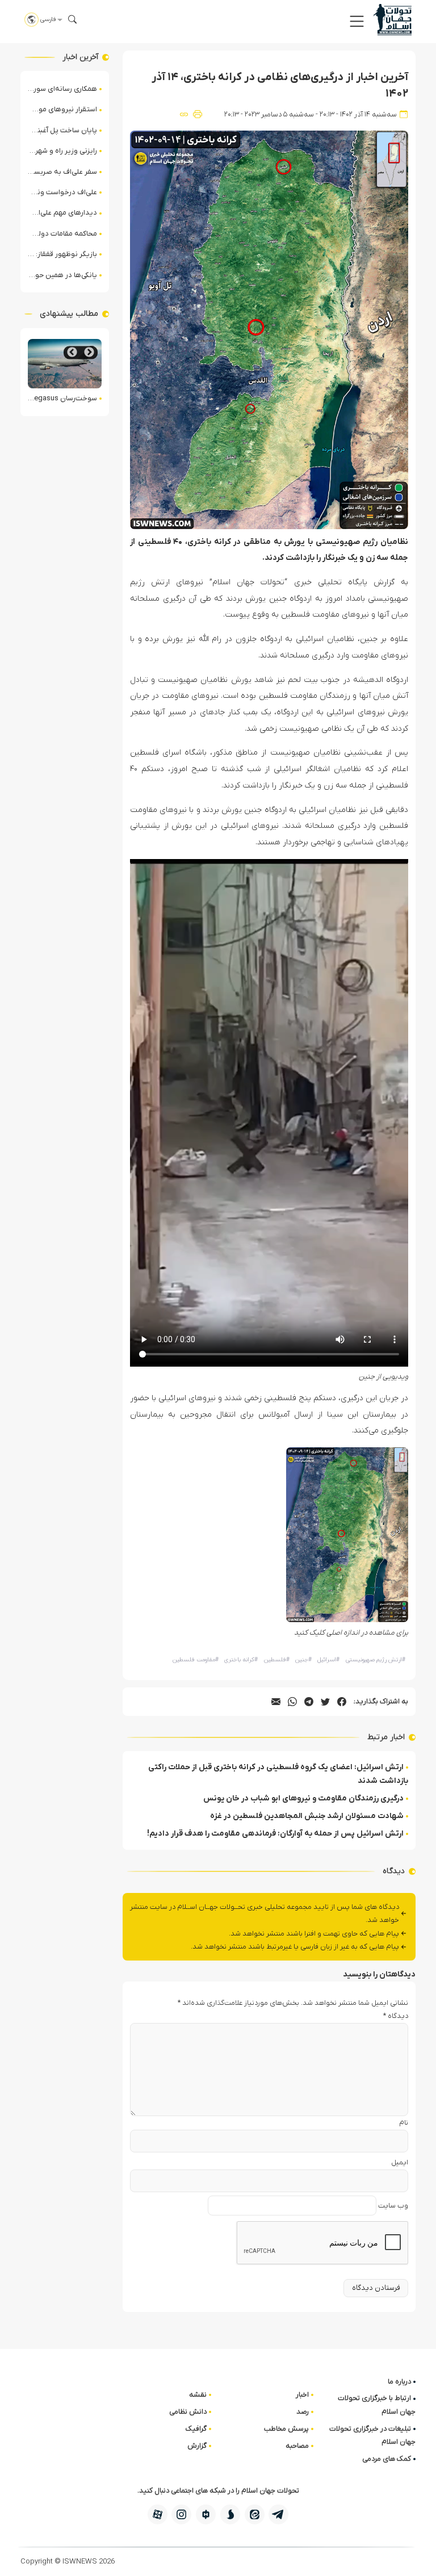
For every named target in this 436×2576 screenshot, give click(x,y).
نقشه (198, 2395)
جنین (303, 1660)
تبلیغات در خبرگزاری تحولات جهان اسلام (372, 2435)
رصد (303, 2412)
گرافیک (196, 2429)
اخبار (302, 2395)
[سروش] (230, 2514)
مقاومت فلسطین (196, 1660)
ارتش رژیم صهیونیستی (376, 1660)
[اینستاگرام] (181, 2514)
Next (72, 352)
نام (404, 2123)
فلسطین (277, 1660)
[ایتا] (255, 2514)
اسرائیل (328, 1660)
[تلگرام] (278, 2514)
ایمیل (400, 2162)
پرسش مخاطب (286, 2429)
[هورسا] (206, 2514)
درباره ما (399, 2382)
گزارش (197, 2446)
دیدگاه (396, 2016)
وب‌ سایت (393, 2206)
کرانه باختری (241, 1660)
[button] (357, 21)
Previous (89, 352)
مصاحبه (297, 2446)
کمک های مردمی (387, 2459)
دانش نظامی (188, 2412)
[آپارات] (158, 2514)
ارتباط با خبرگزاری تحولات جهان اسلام (377, 2405)
